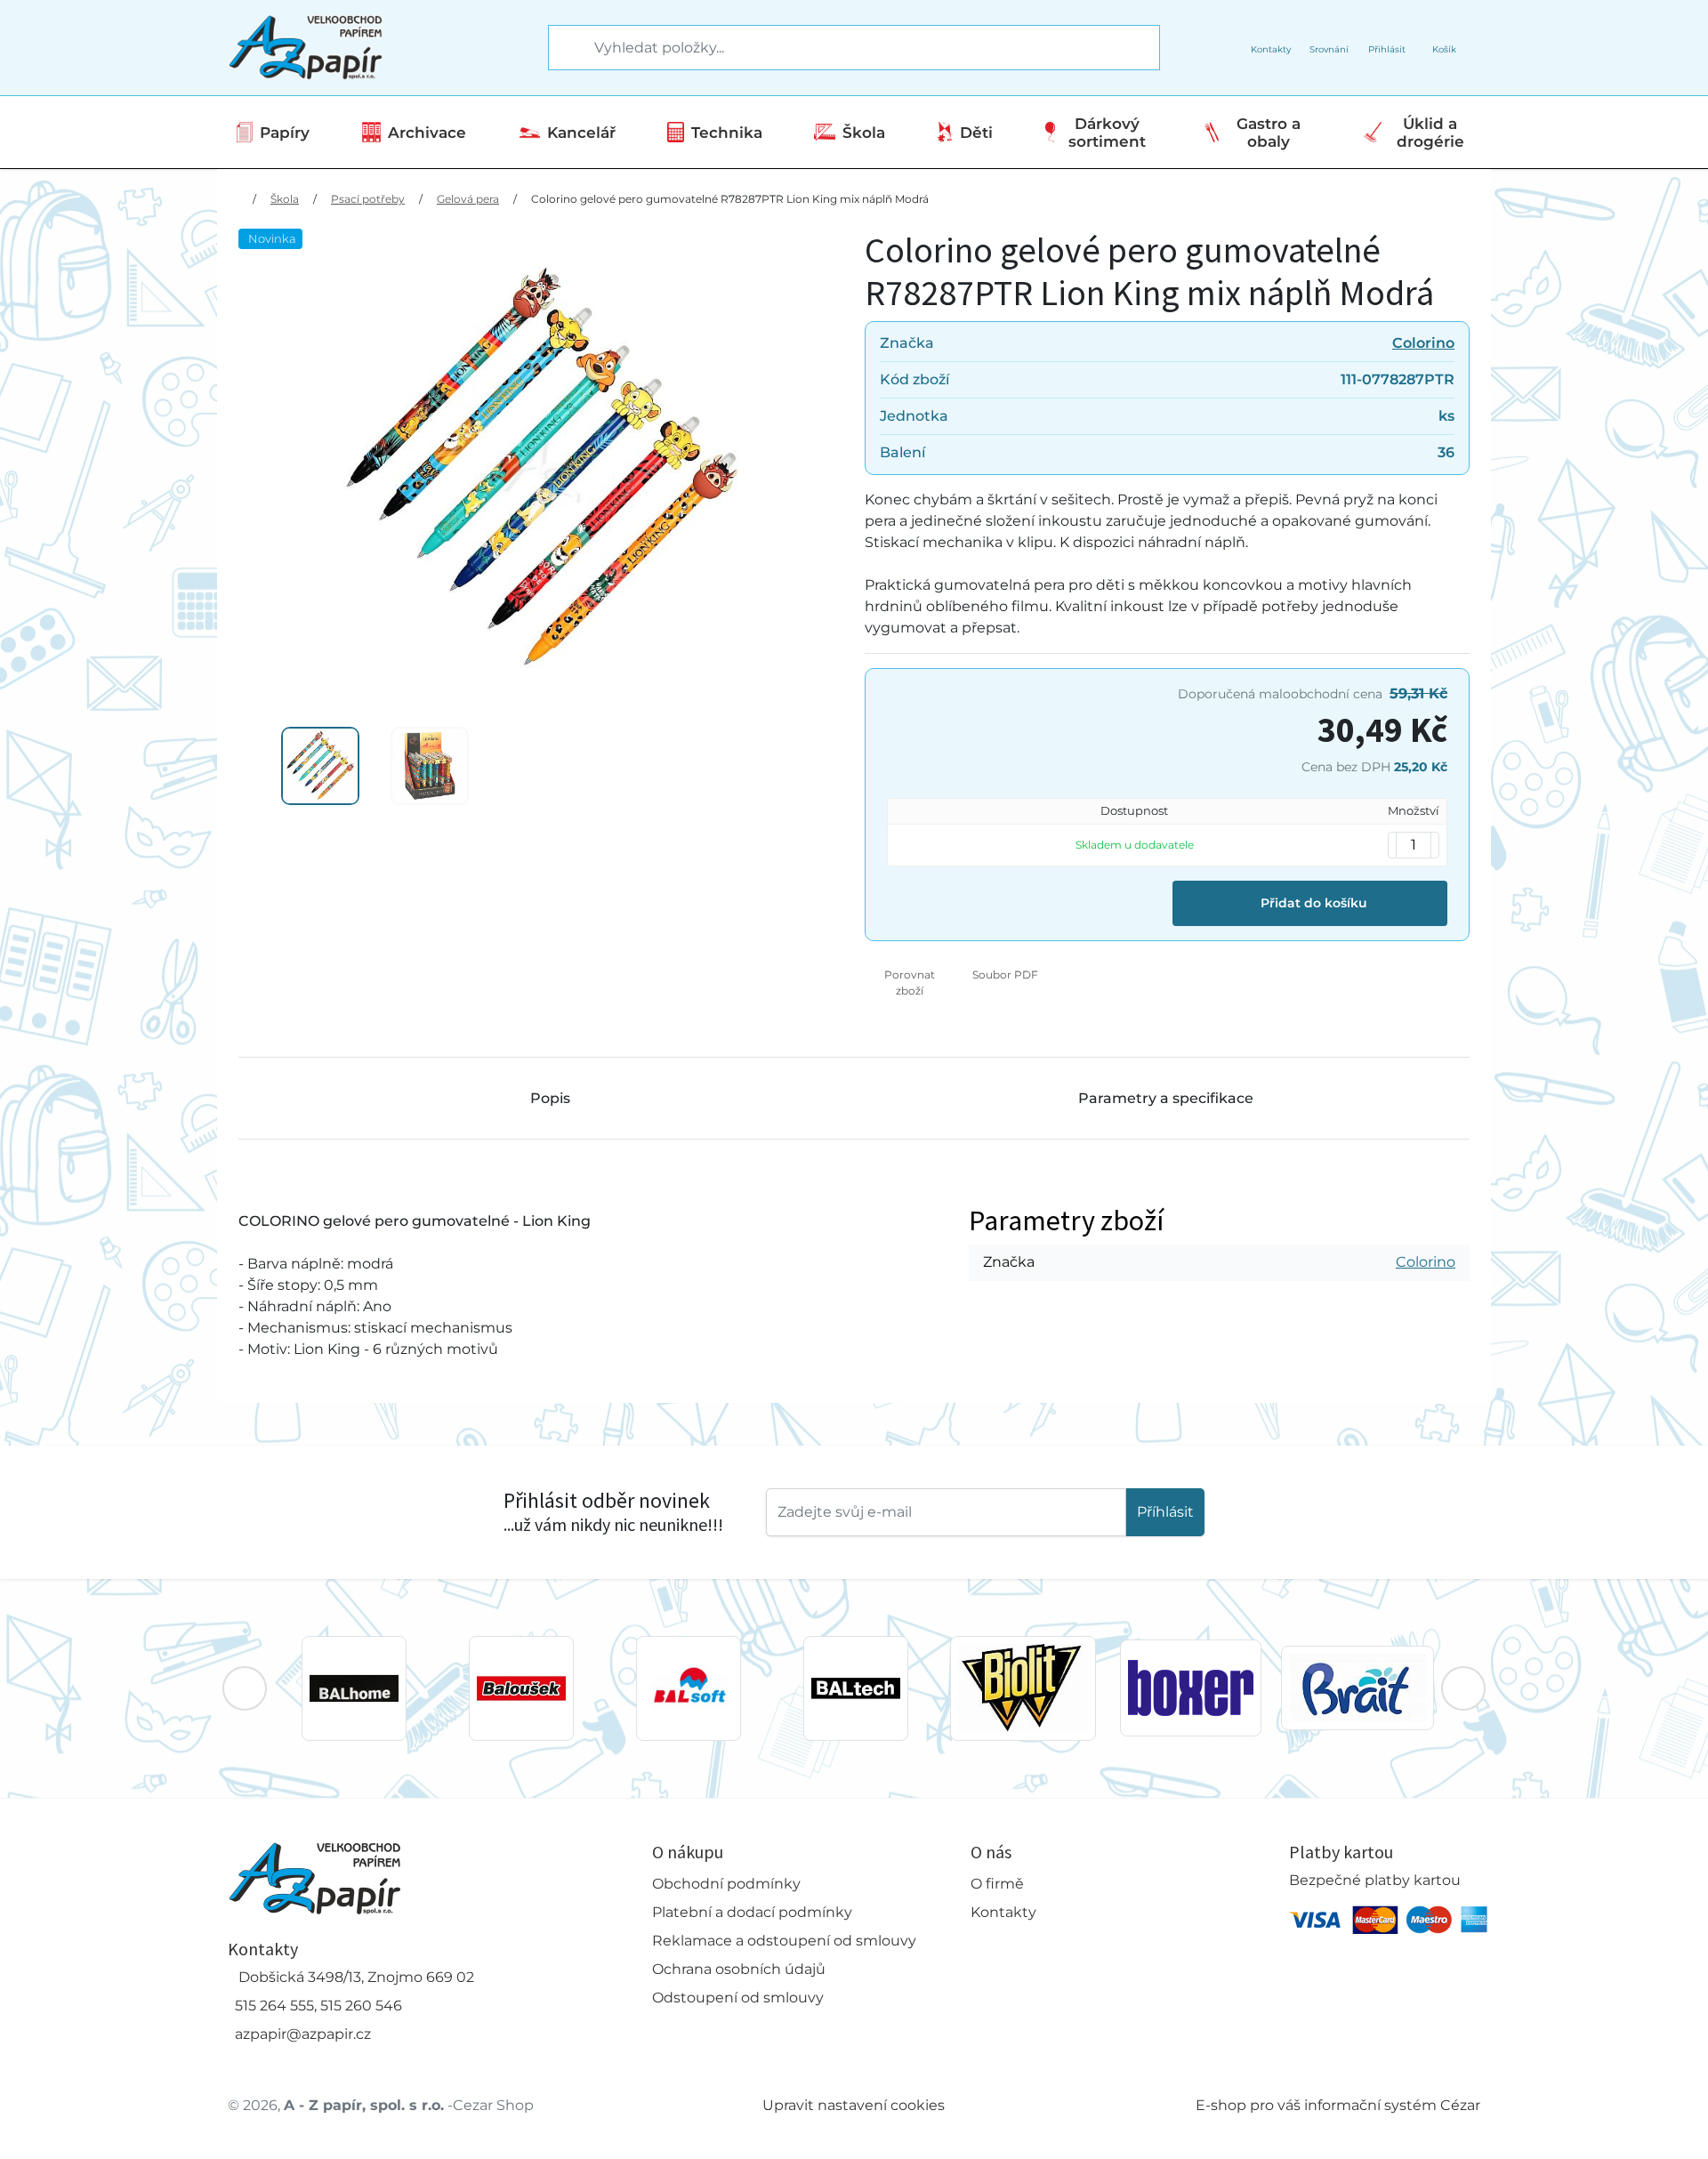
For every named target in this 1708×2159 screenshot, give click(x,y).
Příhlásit (1165, 1512)
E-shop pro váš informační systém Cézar (1338, 2105)
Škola (864, 133)
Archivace (427, 133)
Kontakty (1003, 1912)
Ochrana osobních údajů (739, 1969)
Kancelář (581, 133)
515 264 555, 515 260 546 (318, 2006)
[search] (563, 48)
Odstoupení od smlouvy (738, 1998)
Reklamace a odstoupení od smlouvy (784, 1941)
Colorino (1423, 343)
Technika (727, 133)
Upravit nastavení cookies (854, 2105)
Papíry (285, 133)
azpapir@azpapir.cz (303, 2034)
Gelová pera (468, 199)
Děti (976, 133)
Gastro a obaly (1269, 133)
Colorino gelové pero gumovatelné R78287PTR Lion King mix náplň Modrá (730, 199)
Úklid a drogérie (1430, 133)
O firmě (997, 1884)
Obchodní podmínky (726, 1884)
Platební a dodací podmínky (752, 1912)
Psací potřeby (368, 199)
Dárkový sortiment (1107, 133)
